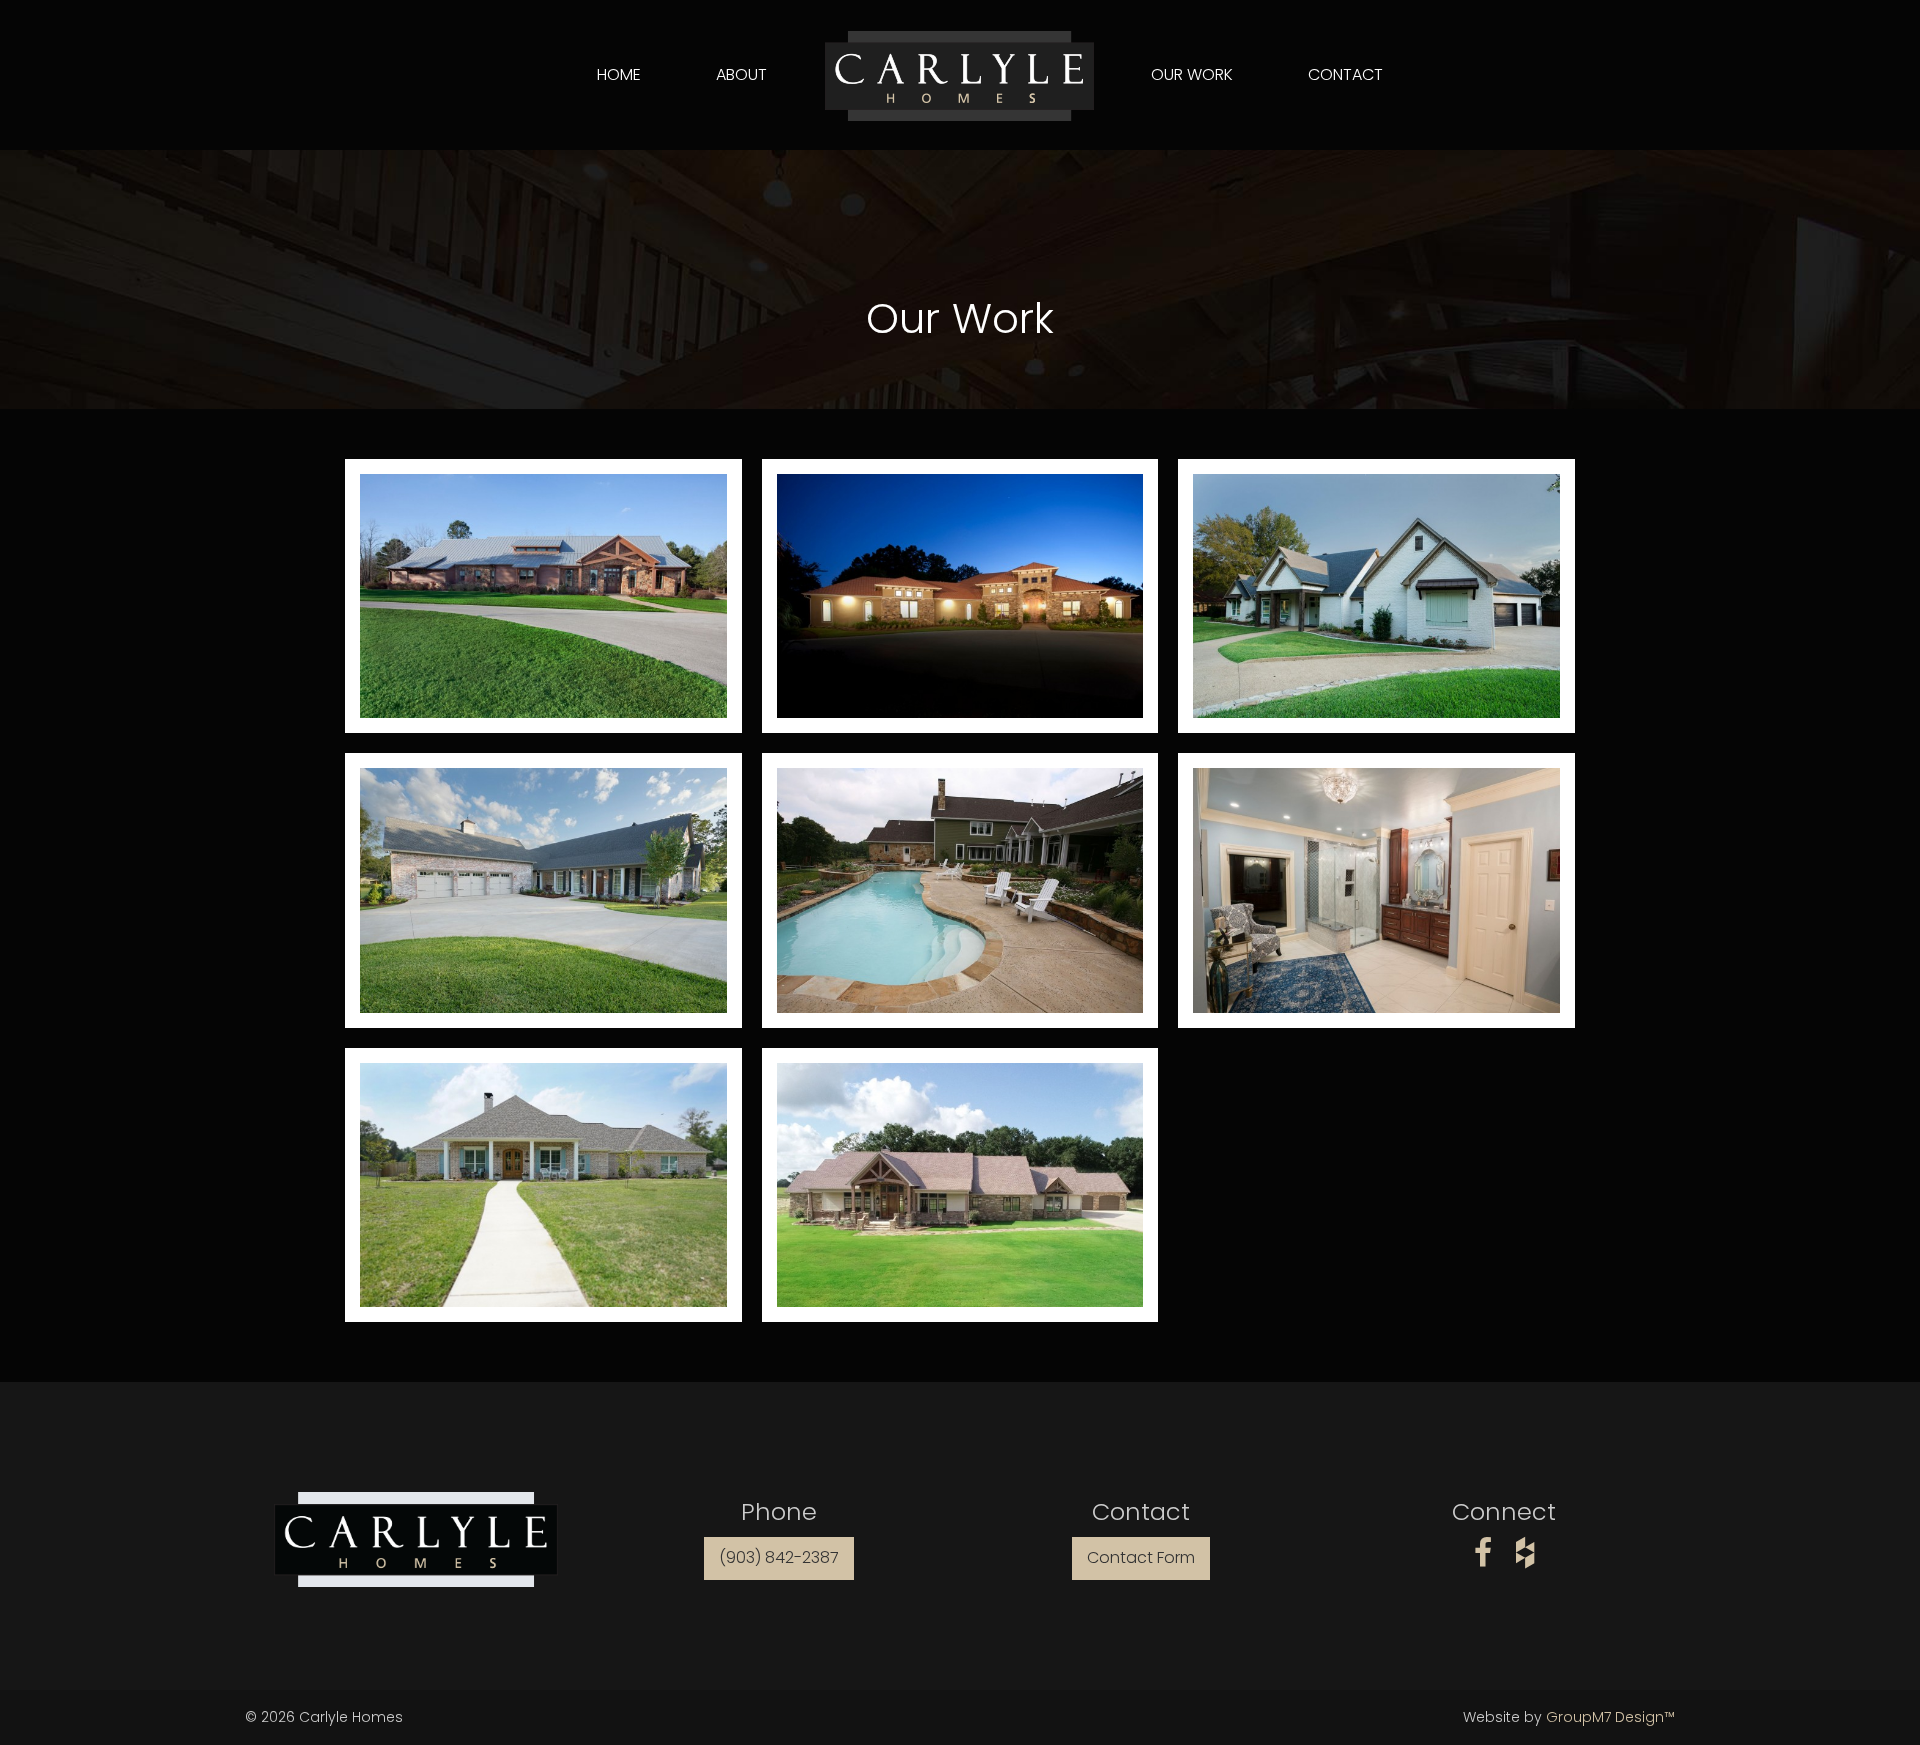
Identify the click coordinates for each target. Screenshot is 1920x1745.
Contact (1345, 74)
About (741, 74)
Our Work (1192, 74)
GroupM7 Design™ (1610, 1717)
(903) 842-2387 (779, 1557)
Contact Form (1141, 1557)
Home (619, 74)
